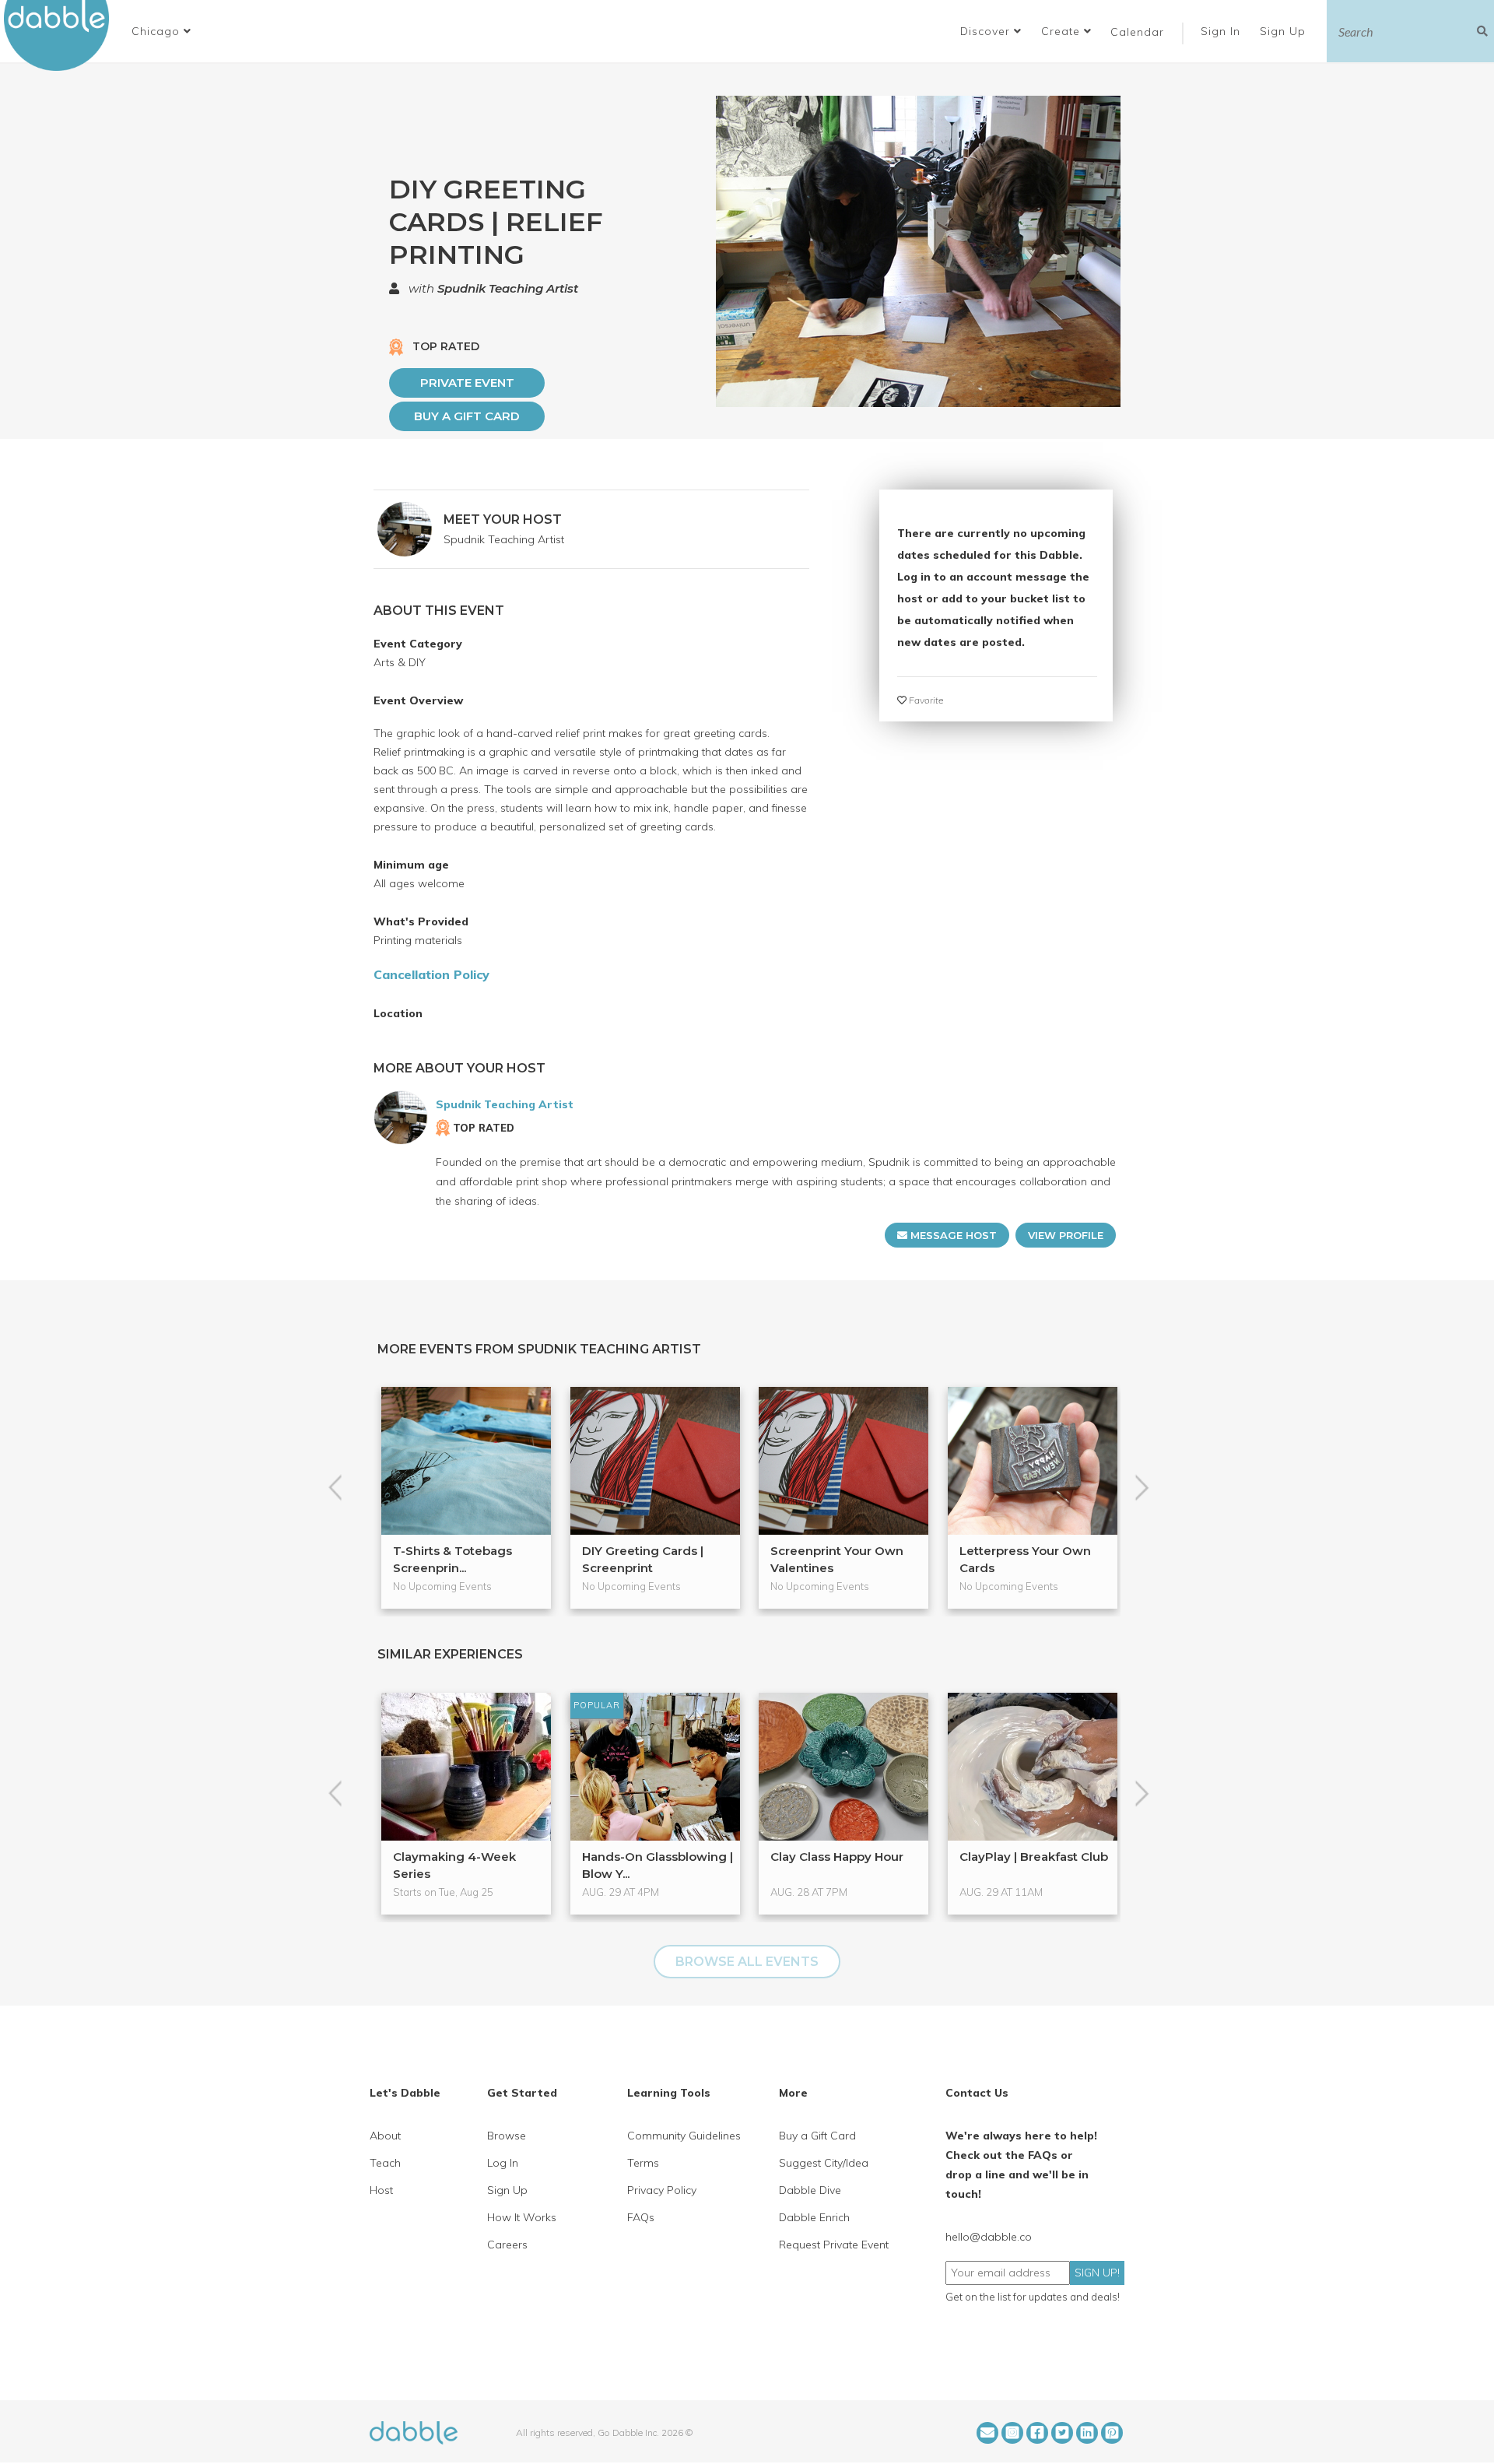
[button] (161, 31)
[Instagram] (1012, 2433)
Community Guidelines (684, 2136)
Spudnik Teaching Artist (508, 288)
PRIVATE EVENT (467, 383)
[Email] (987, 2433)
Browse (507, 2136)
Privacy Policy (662, 2190)
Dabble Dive (810, 2190)
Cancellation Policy (431, 974)
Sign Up (1285, 31)
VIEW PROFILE (1066, 1235)
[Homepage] (414, 2431)
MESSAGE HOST (952, 1235)
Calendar (1137, 32)
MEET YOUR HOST (503, 519)
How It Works (522, 2217)
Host (381, 2190)
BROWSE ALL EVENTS (747, 1962)
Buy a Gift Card (467, 416)
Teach (385, 2163)
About (385, 2136)
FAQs (641, 2217)
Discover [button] (987, 31)
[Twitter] (1062, 2433)
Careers (507, 2245)
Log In (503, 2163)
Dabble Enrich (814, 2217)
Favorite (925, 700)
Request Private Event (834, 2245)
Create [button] (1063, 31)
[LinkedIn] (1087, 2433)
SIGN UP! (1097, 2273)
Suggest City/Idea (824, 2163)
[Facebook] (1037, 2433)
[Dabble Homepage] (62, 35)
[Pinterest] (1112, 2433)
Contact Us (977, 2093)
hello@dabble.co (989, 2237)
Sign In (1222, 31)
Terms (643, 2163)
